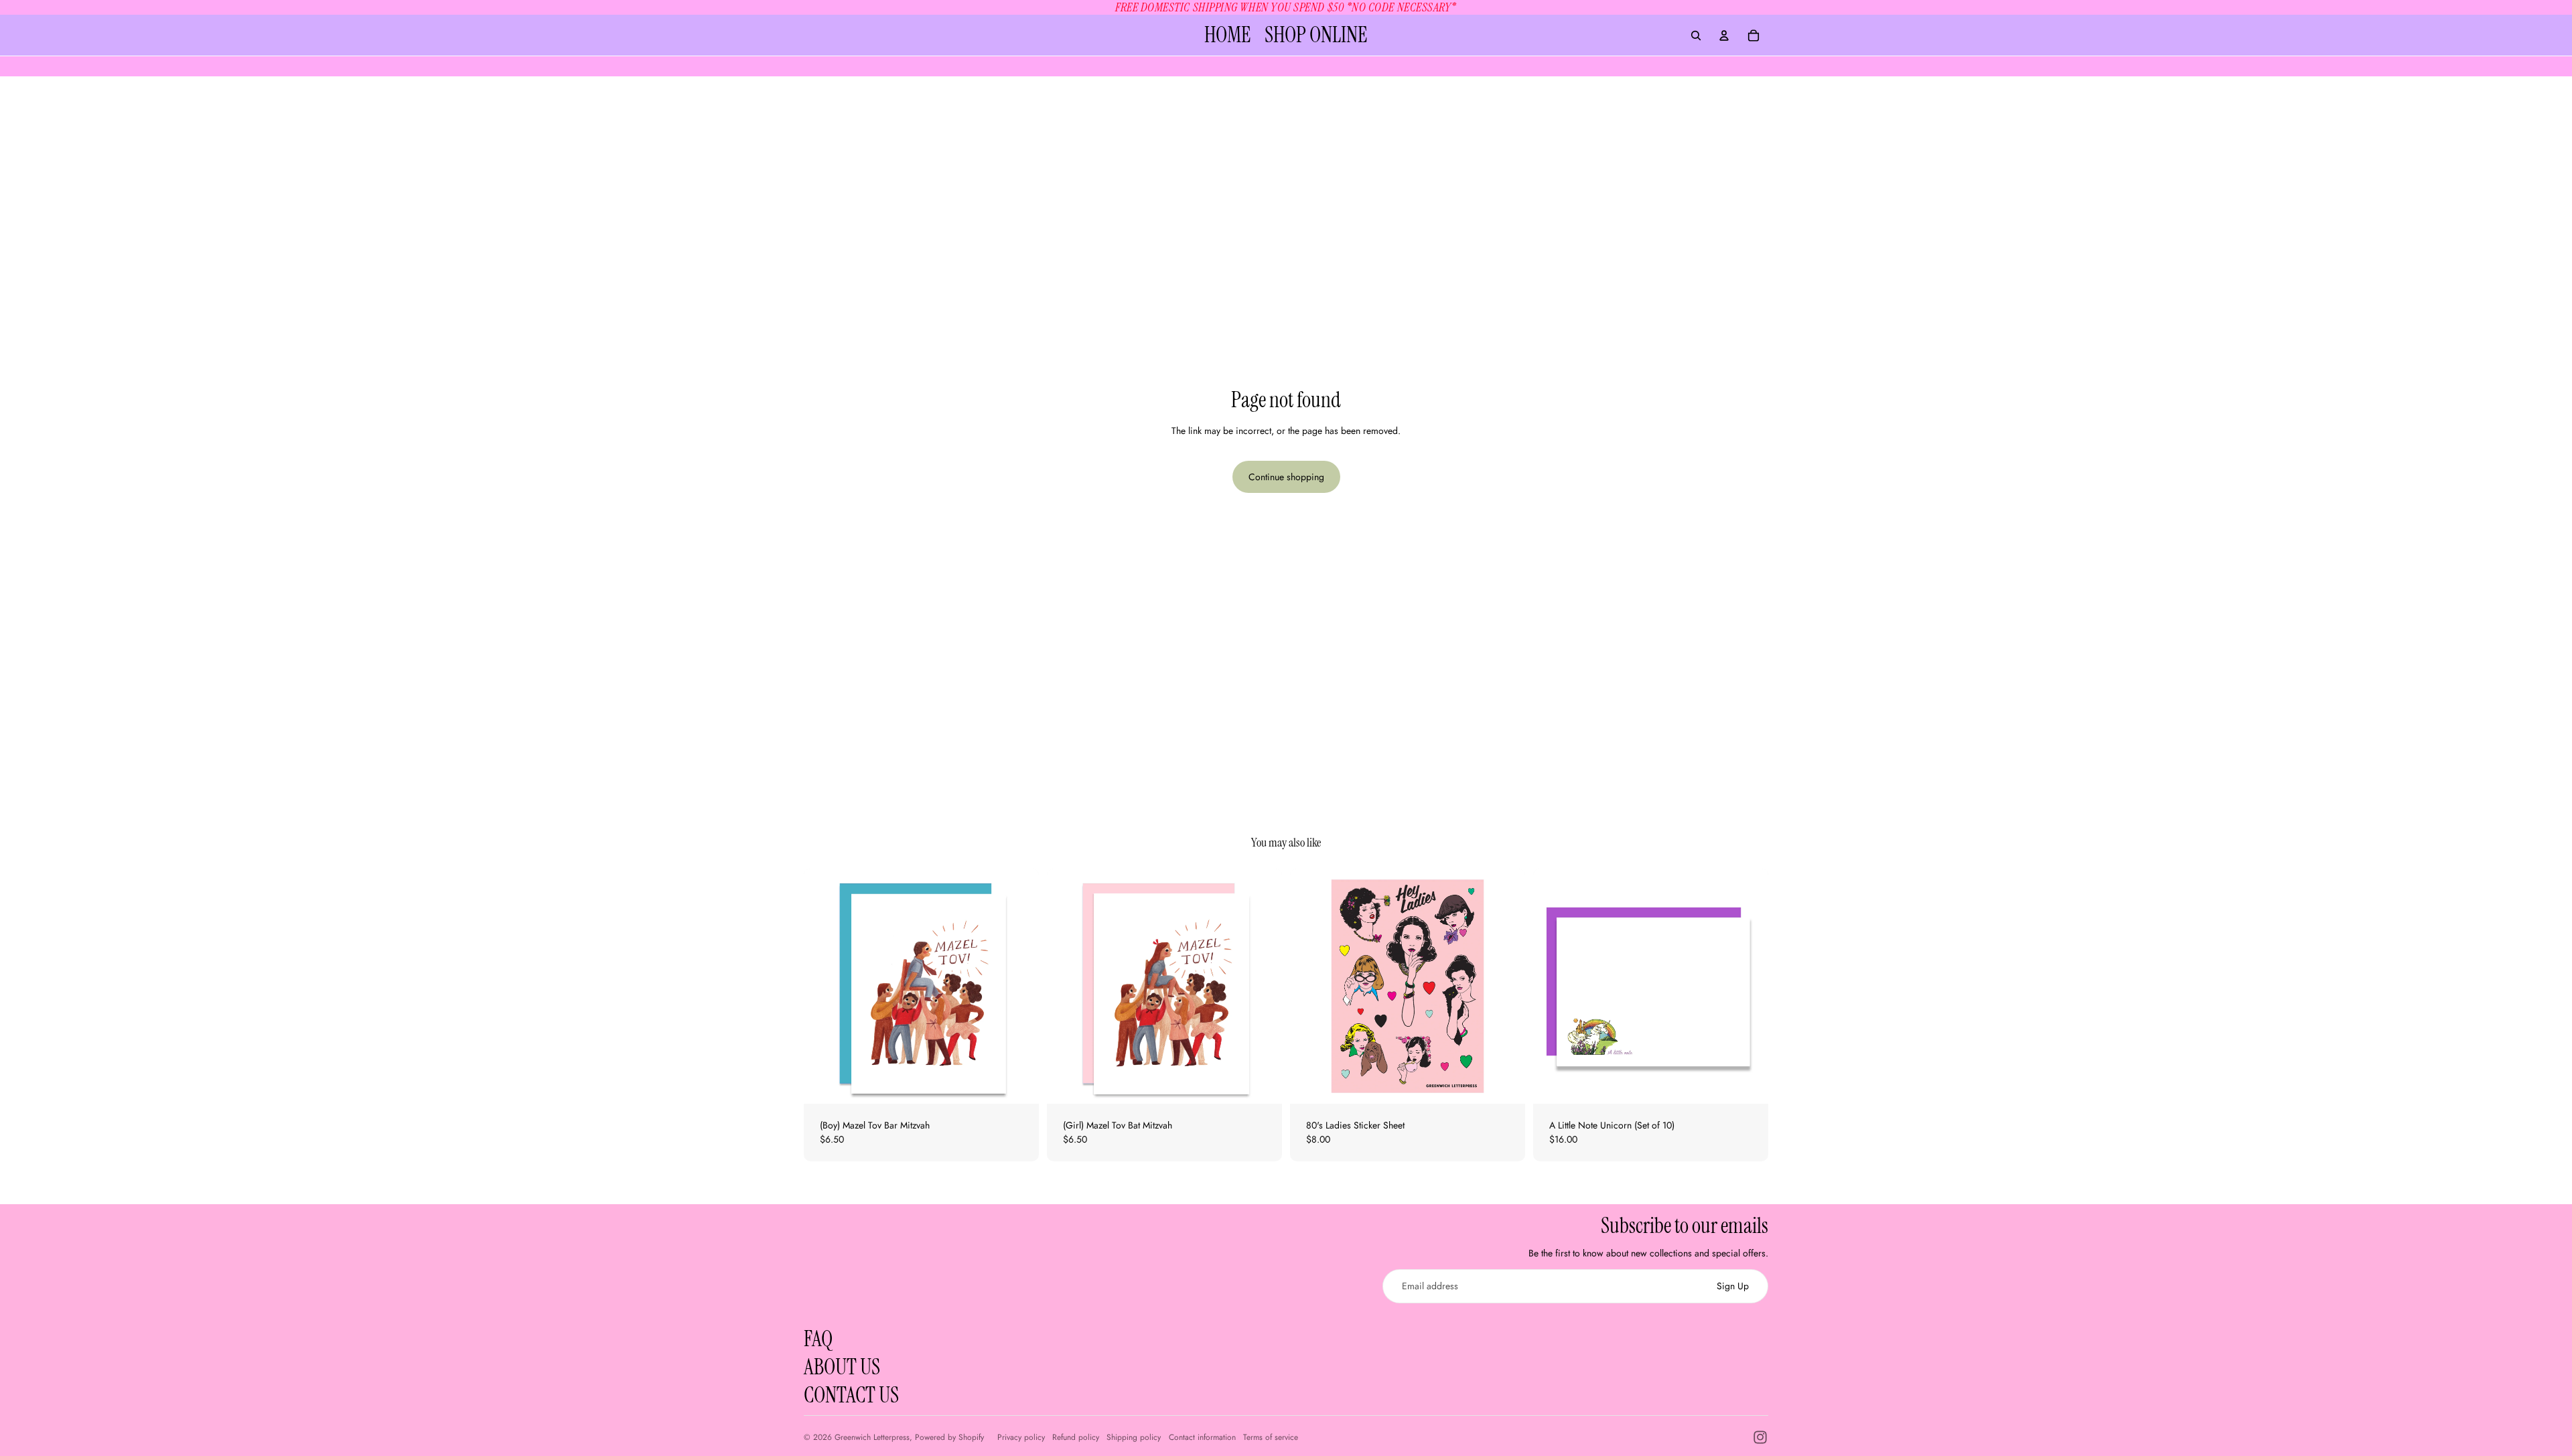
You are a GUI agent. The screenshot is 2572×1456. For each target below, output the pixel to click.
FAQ (818, 1339)
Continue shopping (1286, 477)
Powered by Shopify (949, 1437)
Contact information (1202, 1437)
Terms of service (1271, 1437)
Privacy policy (1021, 1437)
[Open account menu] (1724, 35)
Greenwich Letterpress (872, 1437)
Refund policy (1076, 1437)
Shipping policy (1134, 1437)
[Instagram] (1760, 1437)
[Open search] (1696, 35)
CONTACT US (851, 1395)
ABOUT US (842, 1367)
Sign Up (1733, 1286)
